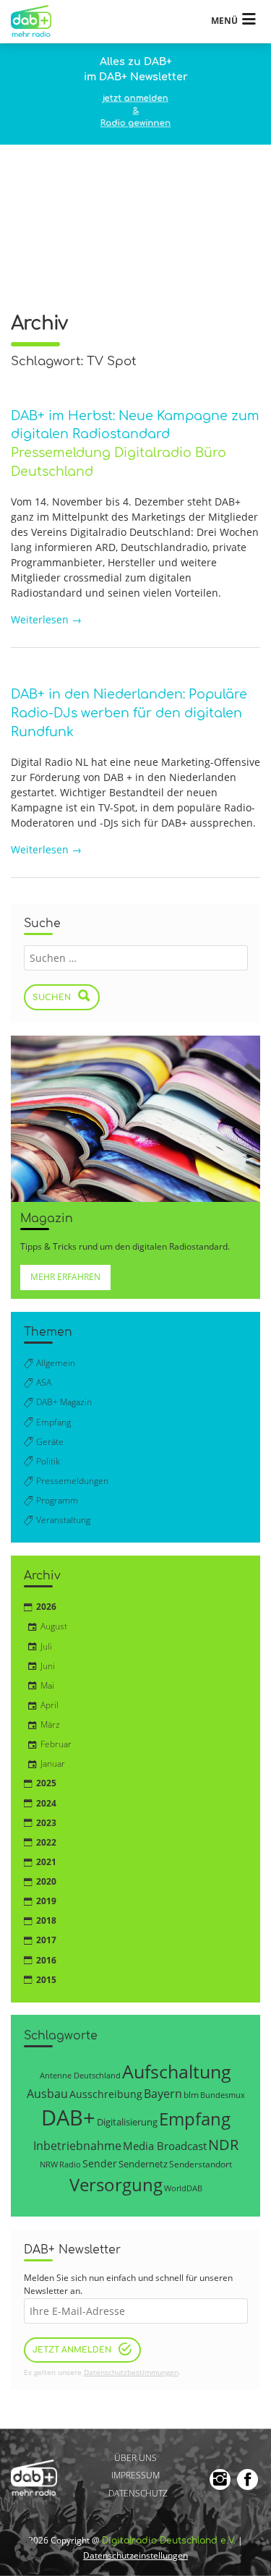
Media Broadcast (165, 2146)
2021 (46, 1862)
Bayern (163, 2093)
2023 (46, 1823)
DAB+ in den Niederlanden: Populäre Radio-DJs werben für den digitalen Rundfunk (129, 713)
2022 (46, 1842)
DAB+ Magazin (64, 1402)
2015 (46, 1980)
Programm (57, 1500)
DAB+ (68, 2117)
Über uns (135, 2458)
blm (191, 2094)
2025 (46, 1783)
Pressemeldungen (72, 1481)
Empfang (53, 1422)
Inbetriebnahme (77, 2146)
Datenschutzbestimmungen (131, 2372)
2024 (46, 1803)
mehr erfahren (65, 1277)
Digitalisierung (127, 2122)
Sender (100, 2163)
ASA (44, 1382)
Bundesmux (223, 2095)
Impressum (135, 2476)
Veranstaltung (63, 1520)
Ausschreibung (106, 2094)
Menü (224, 21)
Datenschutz (138, 2493)
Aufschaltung (177, 2071)
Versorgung (116, 2184)
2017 (46, 1940)
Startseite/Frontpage (38, 21)
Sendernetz (143, 2164)
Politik (48, 1461)
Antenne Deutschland (80, 2075)
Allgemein (56, 1363)
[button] (26, 2550)
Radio (70, 2165)
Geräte (50, 1442)
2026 (46, 1607)
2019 (46, 1901)
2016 (46, 1960)
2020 (46, 1881)
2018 (46, 1920)
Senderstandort (201, 2164)
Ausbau (47, 2093)
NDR (223, 2145)
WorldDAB (183, 2188)
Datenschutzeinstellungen (135, 2555)
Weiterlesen (46, 619)
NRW (49, 2164)
